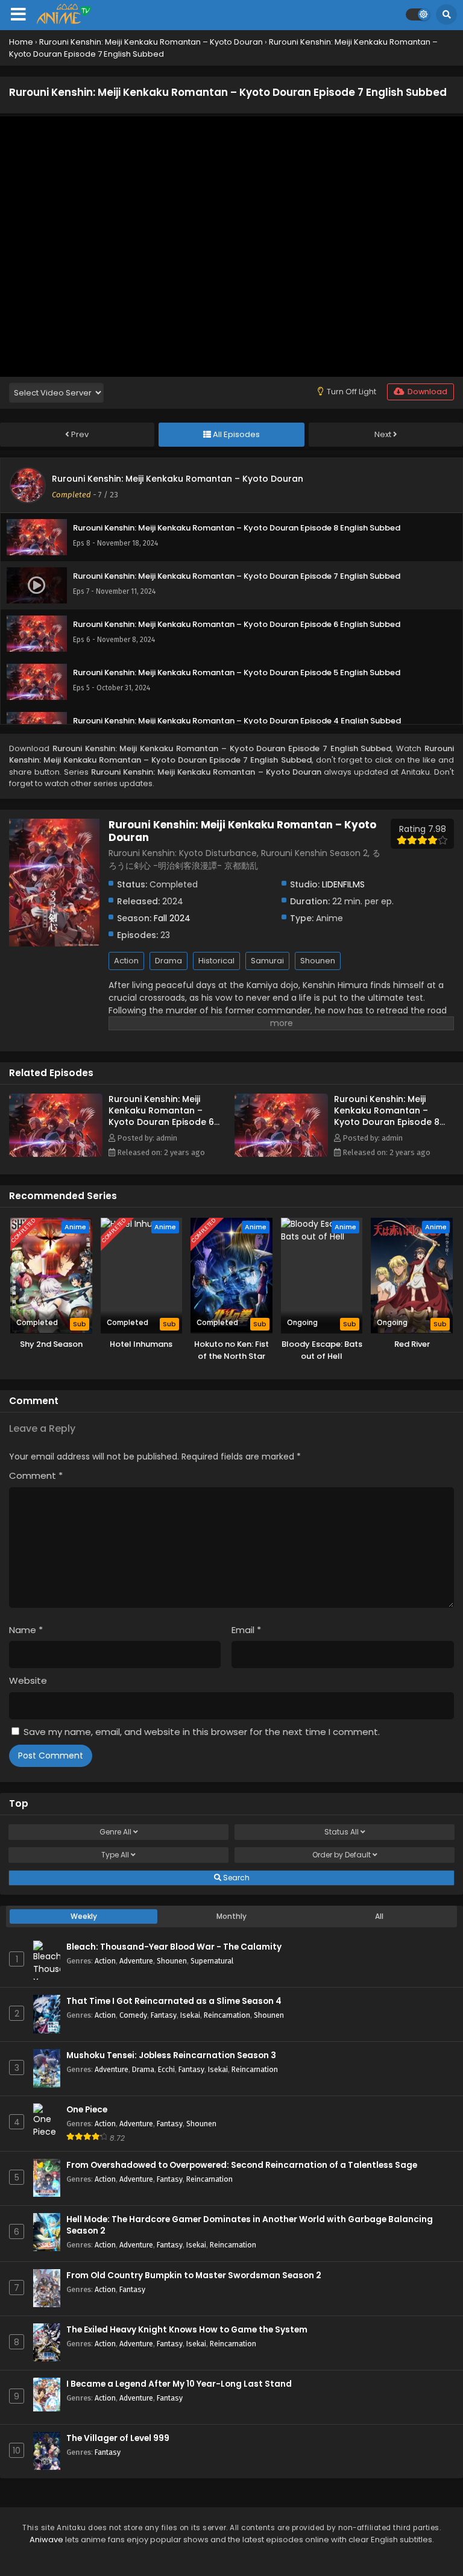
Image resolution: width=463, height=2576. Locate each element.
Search (235, 1878)
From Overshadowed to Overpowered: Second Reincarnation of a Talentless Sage (242, 2165)
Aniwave (46, 2540)
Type (115, 1855)
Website (28, 1680)
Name (26, 1630)
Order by (342, 1855)
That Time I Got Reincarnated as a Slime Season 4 (174, 2001)
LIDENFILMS (343, 884)
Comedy (133, 2015)
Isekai (190, 2015)
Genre (115, 1832)
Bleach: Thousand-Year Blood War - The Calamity (174, 1947)
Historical (216, 961)
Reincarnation (227, 2015)
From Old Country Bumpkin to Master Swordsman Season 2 (194, 2275)
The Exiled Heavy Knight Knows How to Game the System (187, 2330)
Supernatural (212, 1961)
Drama (169, 961)
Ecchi (166, 2069)
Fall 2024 (172, 918)
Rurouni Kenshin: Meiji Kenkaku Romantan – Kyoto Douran (178, 479)
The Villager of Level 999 (118, 2438)
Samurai (267, 961)
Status (342, 1832)
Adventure (136, 1961)
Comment (36, 1475)
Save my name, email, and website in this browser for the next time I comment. (202, 1732)
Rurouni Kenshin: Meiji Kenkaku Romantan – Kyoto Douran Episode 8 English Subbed (387, 1116)
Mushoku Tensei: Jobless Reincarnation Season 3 (171, 2055)
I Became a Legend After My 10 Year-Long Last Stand (179, 2384)
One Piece (87, 2110)
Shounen (318, 961)
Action (126, 961)
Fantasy (164, 2015)
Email (246, 1630)
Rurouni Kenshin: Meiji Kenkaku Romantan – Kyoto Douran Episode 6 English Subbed (161, 1116)
